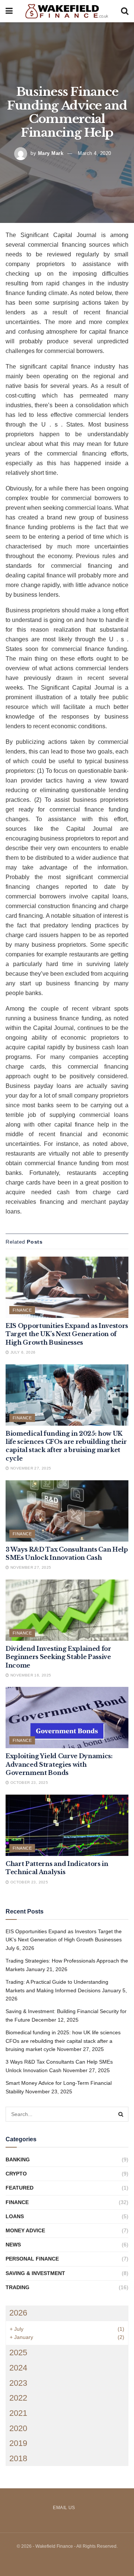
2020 (18, 2428)
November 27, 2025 (30, 1468)
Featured (20, 2188)
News (13, 2245)
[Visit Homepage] (67, 11)
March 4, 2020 (95, 153)
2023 (18, 2383)
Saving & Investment (35, 2273)
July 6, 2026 (22, 1352)
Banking (18, 2159)
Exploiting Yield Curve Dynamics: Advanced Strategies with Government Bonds (59, 1764)
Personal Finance (32, 2259)
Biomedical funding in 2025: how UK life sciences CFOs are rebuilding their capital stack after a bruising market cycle (63, 2041)
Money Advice (25, 2230)
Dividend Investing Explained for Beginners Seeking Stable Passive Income (58, 1657)
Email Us (64, 2508)
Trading (17, 2287)
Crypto (16, 2174)
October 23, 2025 (28, 1783)
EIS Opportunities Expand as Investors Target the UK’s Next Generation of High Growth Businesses (67, 1334)
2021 (18, 2413)
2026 (18, 2313)
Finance (22, 1310)
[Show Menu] (9, 11)
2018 (18, 2458)
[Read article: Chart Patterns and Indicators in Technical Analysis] (67, 1825)
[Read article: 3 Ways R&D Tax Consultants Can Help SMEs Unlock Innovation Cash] (67, 1511)
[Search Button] (125, 11)
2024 (18, 2368)
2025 (18, 2353)
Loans (15, 2216)
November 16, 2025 (30, 1675)
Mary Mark (51, 153)
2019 (18, 2443)
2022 (18, 2398)
